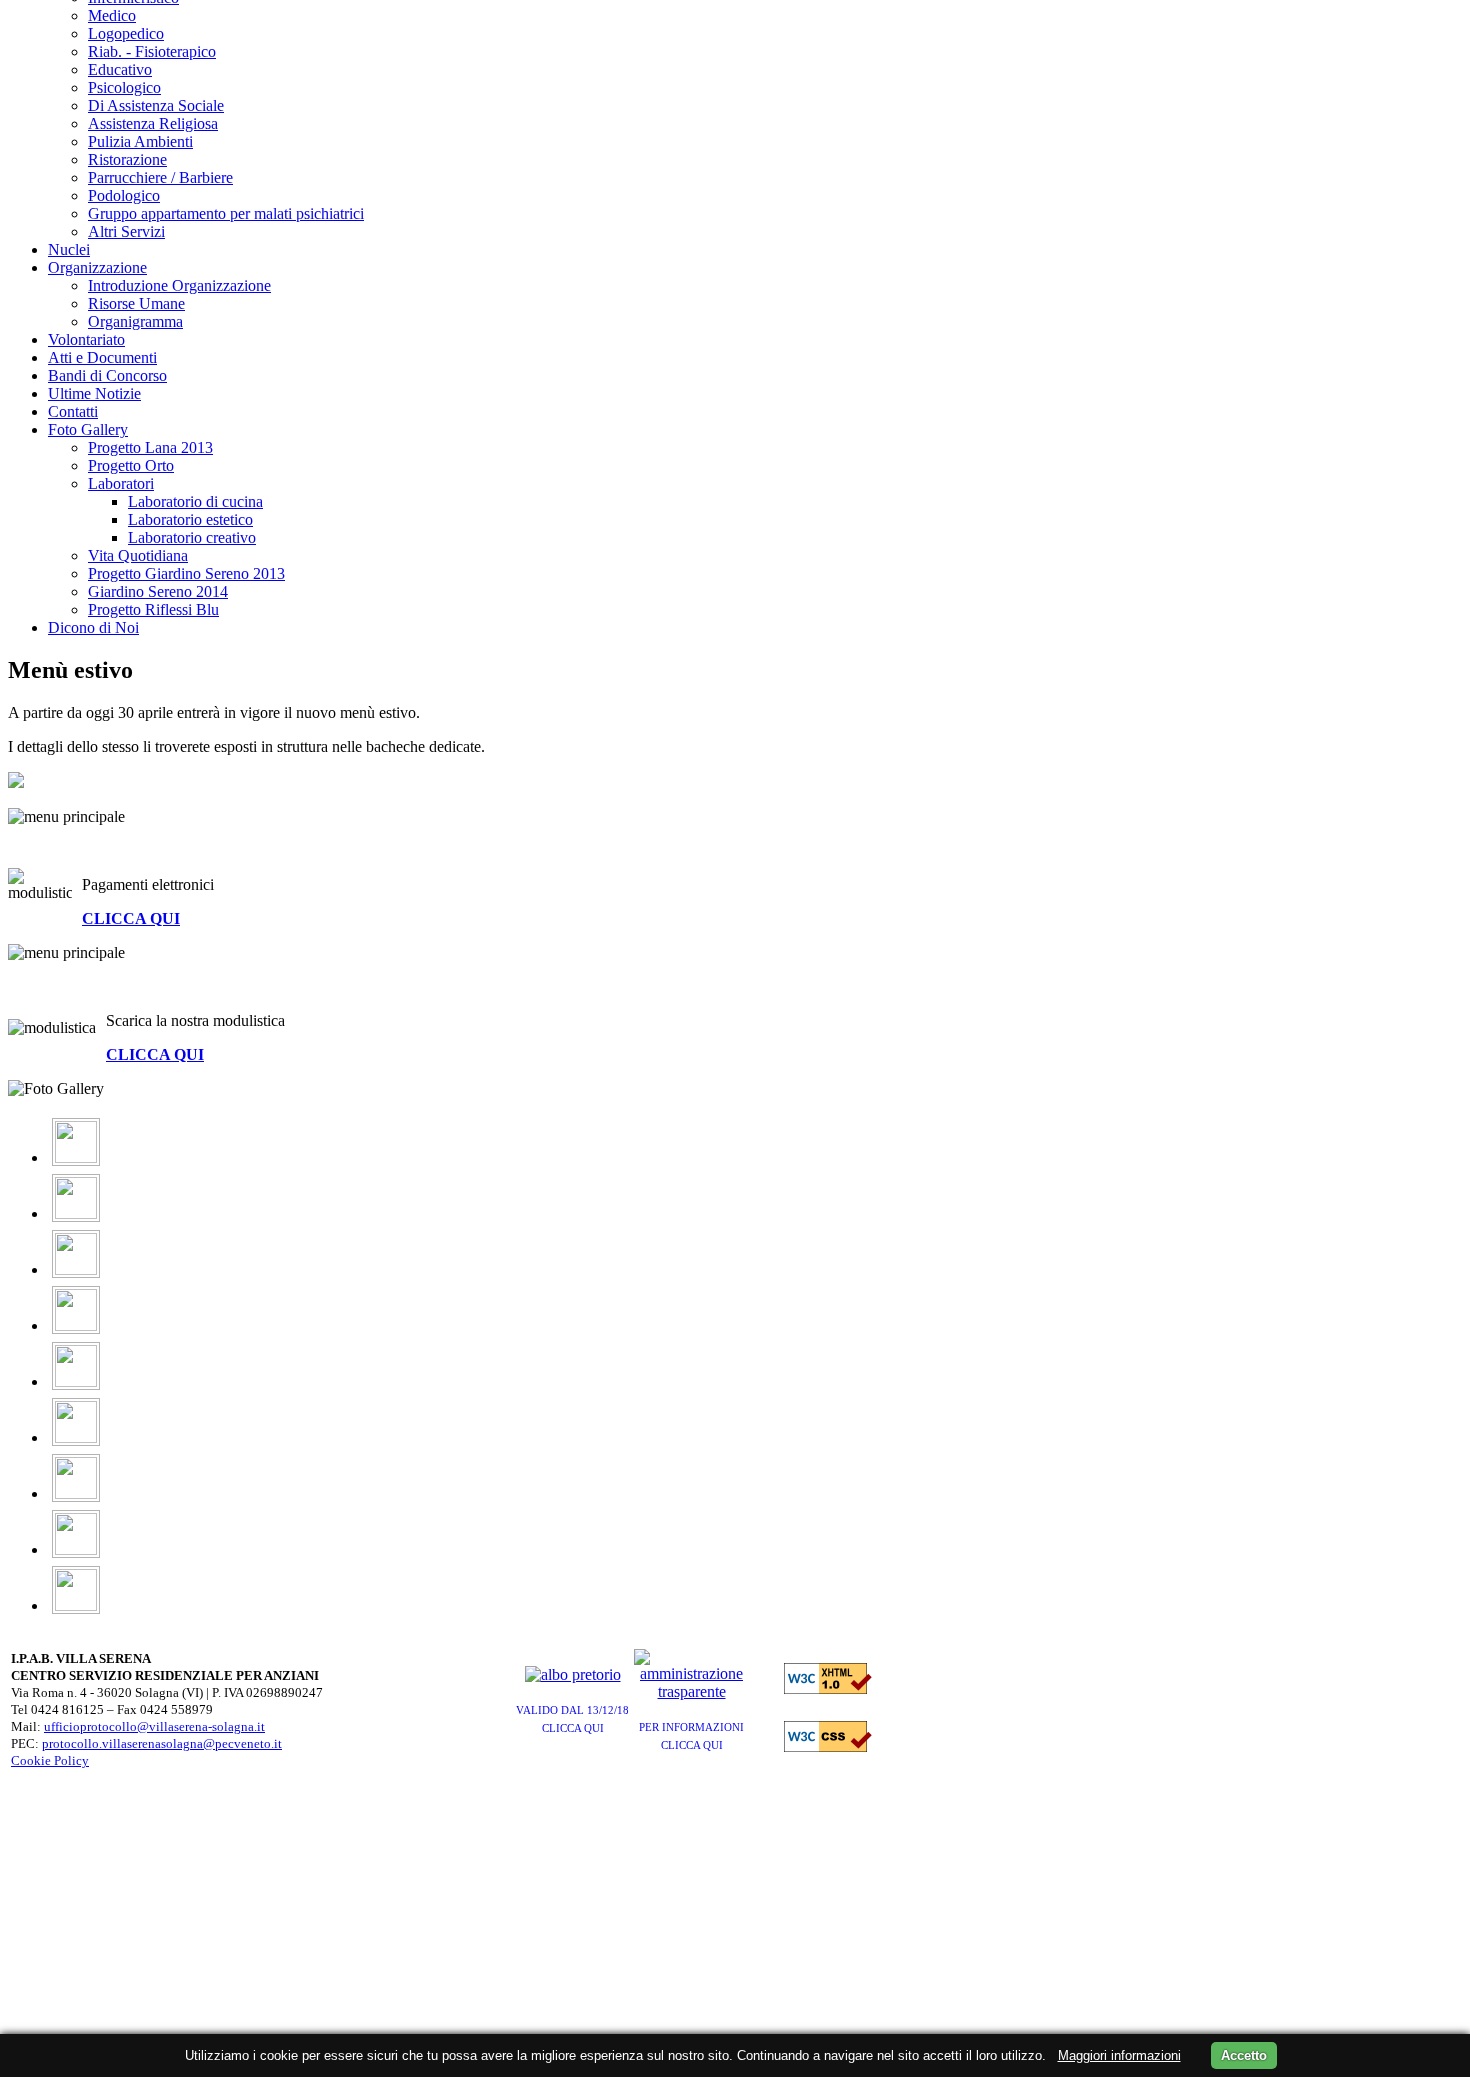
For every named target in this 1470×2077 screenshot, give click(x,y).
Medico (112, 15)
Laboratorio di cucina (195, 501)
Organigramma (135, 321)
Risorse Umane (136, 303)
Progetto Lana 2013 (150, 447)
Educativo (120, 69)
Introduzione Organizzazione (179, 285)
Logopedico (126, 33)
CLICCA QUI (131, 918)
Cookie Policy (50, 1760)
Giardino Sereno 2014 (158, 591)
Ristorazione (127, 159)
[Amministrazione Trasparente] (691, 1691)
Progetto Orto (131, 465)
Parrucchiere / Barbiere (160, 177)
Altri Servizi (126, 231)
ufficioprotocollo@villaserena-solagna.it (154, 1726)
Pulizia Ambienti (140, 141)
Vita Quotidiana (138, 555)
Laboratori (121, 483)
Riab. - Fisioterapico (152, 51)
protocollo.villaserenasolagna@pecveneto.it (162, 1743)
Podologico (124, 195)
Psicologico (124, 87)
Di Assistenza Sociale (156, 105)
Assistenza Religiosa (153, 123)
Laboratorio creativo (192, 537)
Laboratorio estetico (190, 519)
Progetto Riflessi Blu (153, 609)
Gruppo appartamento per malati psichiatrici (226, 213)
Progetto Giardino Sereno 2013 (186, 573)
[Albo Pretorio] (573, 1674)
